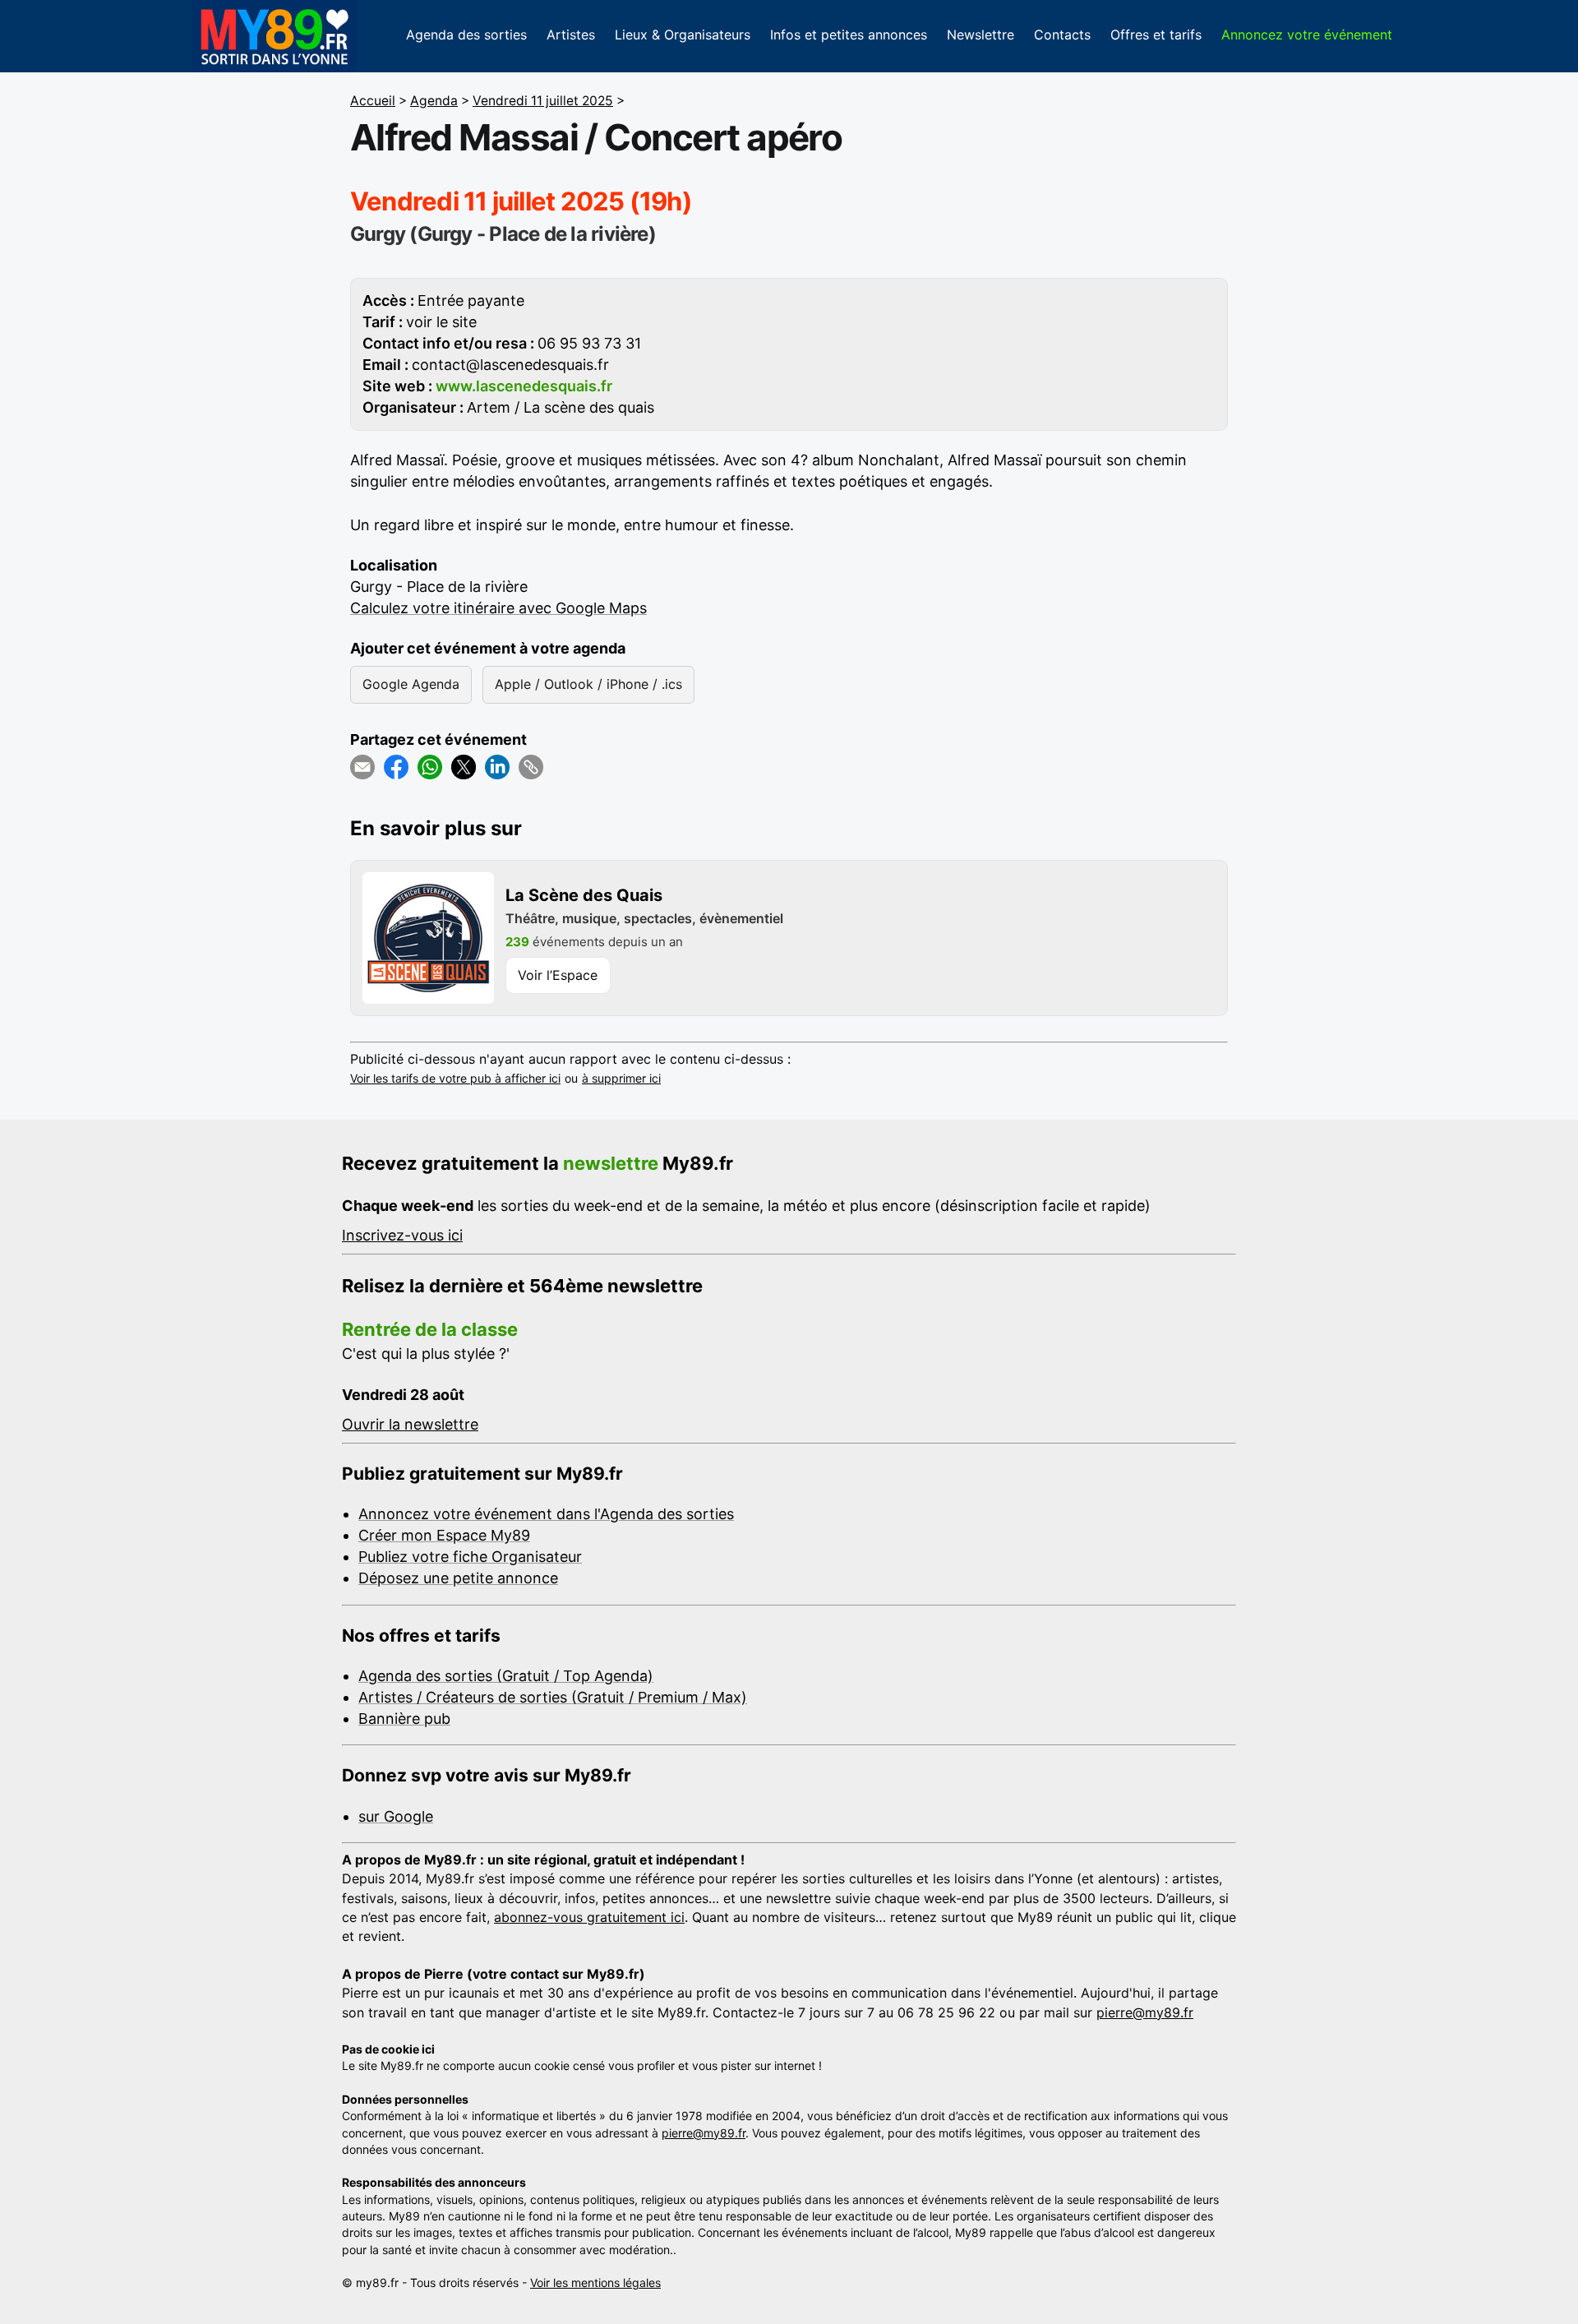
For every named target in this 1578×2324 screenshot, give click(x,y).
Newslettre (980, 35)
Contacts (1062, 35)
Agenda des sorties (466, 35)
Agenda (434, 101)
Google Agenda (411, 684)
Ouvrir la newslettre (410, 1424)
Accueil (373, 101)
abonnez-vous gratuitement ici (589, 1917)
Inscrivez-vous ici (402, 1235)
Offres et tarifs (1156, 35)
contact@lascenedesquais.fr (510, 365)
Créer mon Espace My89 (444, 1535)
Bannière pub (404, 1719)
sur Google (396, 1816)
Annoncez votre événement (1307, 35)
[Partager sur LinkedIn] (497, 767)
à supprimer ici (621, 1078)
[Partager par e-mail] (362, 767)
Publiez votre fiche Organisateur (470, 1557)
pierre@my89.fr (1145, 2012)
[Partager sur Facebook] (396, 767)
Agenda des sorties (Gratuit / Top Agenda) (506, 1676)
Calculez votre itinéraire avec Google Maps (498, 608)
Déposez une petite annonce (458, 1578)
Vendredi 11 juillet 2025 (543, 101)
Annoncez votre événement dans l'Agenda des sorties (546, 1514)
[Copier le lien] (531, 767)
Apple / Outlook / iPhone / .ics (588, 684)
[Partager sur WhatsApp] (430, 767)
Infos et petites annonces (849, 35)
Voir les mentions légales (595, 2282)
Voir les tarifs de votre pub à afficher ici (455, 1078)
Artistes (571, 35)
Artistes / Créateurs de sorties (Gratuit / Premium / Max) (553, 1697)
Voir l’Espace (558, 975)
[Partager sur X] (464, 767)
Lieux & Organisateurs (683, 35)
